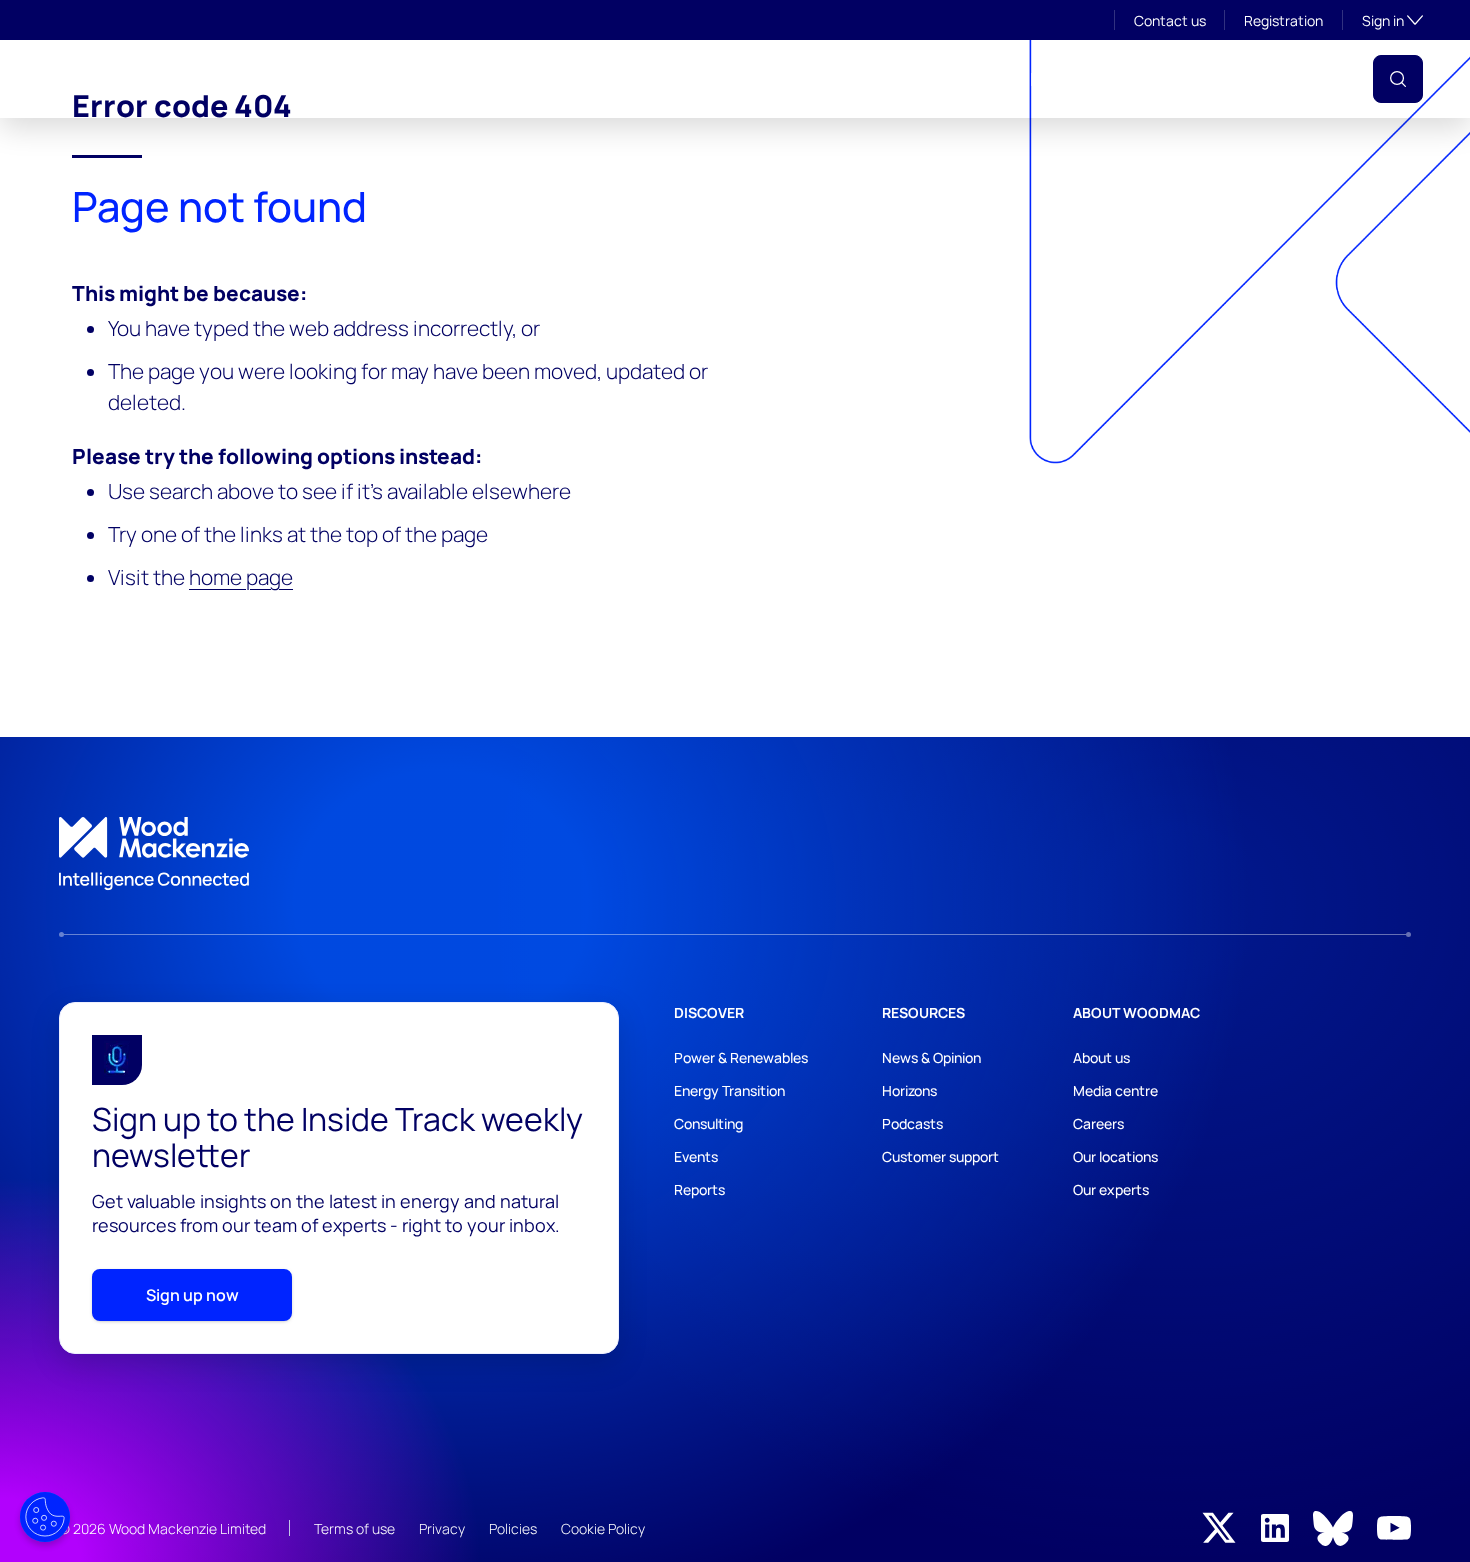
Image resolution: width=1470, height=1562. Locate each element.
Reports (699, 1189)
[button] (1398, 79)
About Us (357, 79)
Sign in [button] (1392, 20)
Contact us (1170, 20)
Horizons (909, 1090)
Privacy (442, 1528)
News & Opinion (931, 1057)
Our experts (1111, 1189)
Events (820, 79)
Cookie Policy (603, 1528)
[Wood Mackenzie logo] (129, 78)
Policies (513, 1528)
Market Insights (696, 79)
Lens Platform (1089, 79)
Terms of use (354, 1528)
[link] (735, 854)
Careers (1098, 1123)
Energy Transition (729, 1090)
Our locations (1115, 1156)
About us (1101, 1057)
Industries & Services (511, 79)
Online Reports (939, 79)
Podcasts (912, 1123)
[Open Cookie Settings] (45, 1517)
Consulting (708, 1123)
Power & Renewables (741, 1057)
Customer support (940, 1156)
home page (241, 577)
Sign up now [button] (192, 1295)
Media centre (1115, 1090)
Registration (1283, 20)
